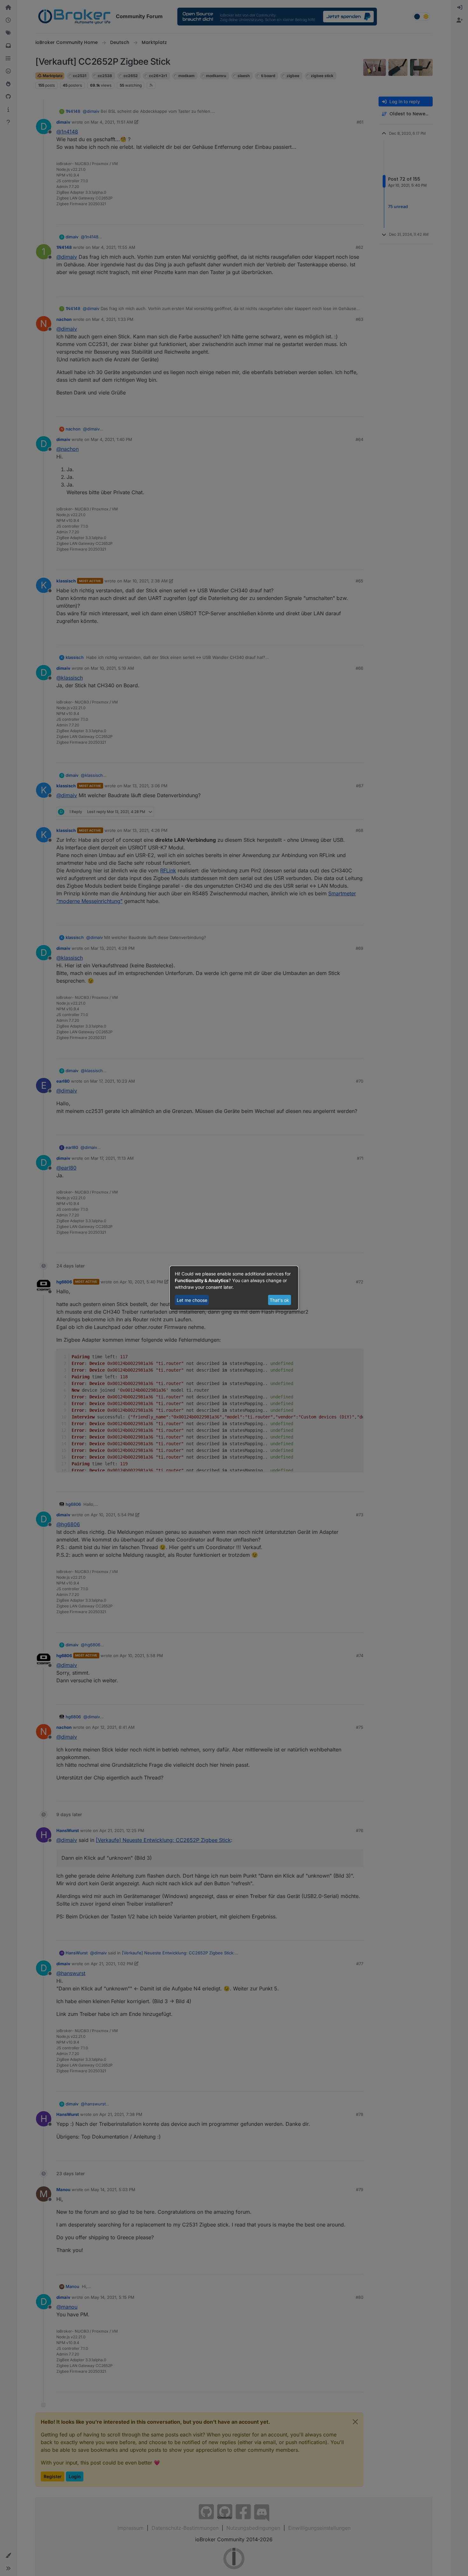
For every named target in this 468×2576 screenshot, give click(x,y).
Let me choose (192, 1300)
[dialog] (234, 1288)
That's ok (279, 1300)
